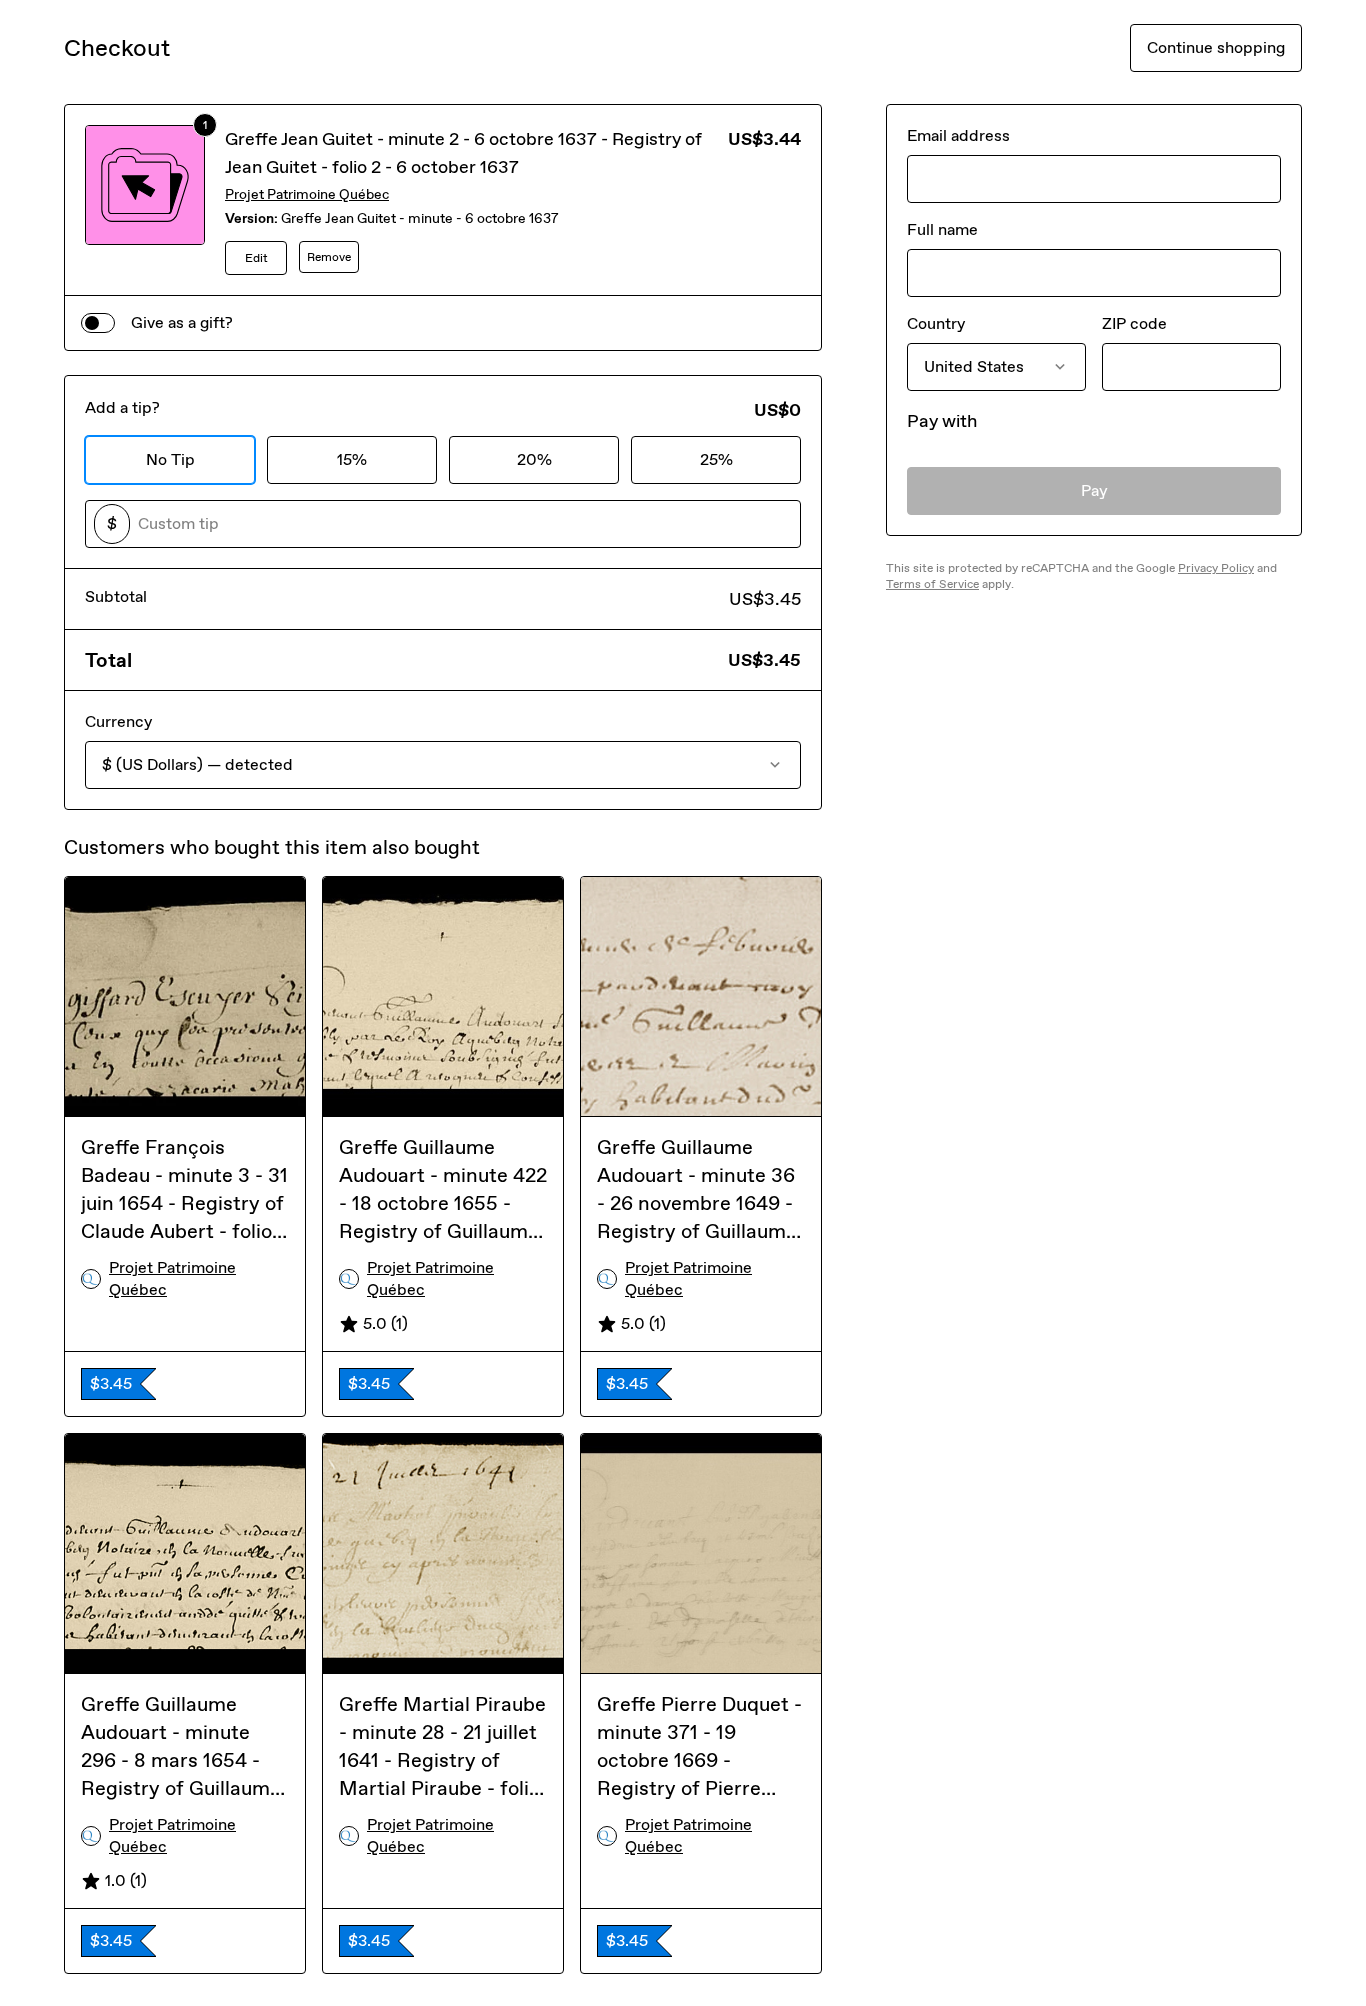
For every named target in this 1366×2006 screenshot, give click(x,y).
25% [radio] (716, 459)
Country (936, 323)
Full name (942, 229)
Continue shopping (1216, 47)
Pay (1094, 490)
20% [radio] (534, 459)
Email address (958, 135)
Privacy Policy (1216, 568)
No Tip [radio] (170, 459)
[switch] (98, 323)
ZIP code (1134, 323)
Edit (256, 258)
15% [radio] (352, 459)
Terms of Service (932, 584)
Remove (329, 257)
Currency (118, 721)
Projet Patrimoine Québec (307, 194)
